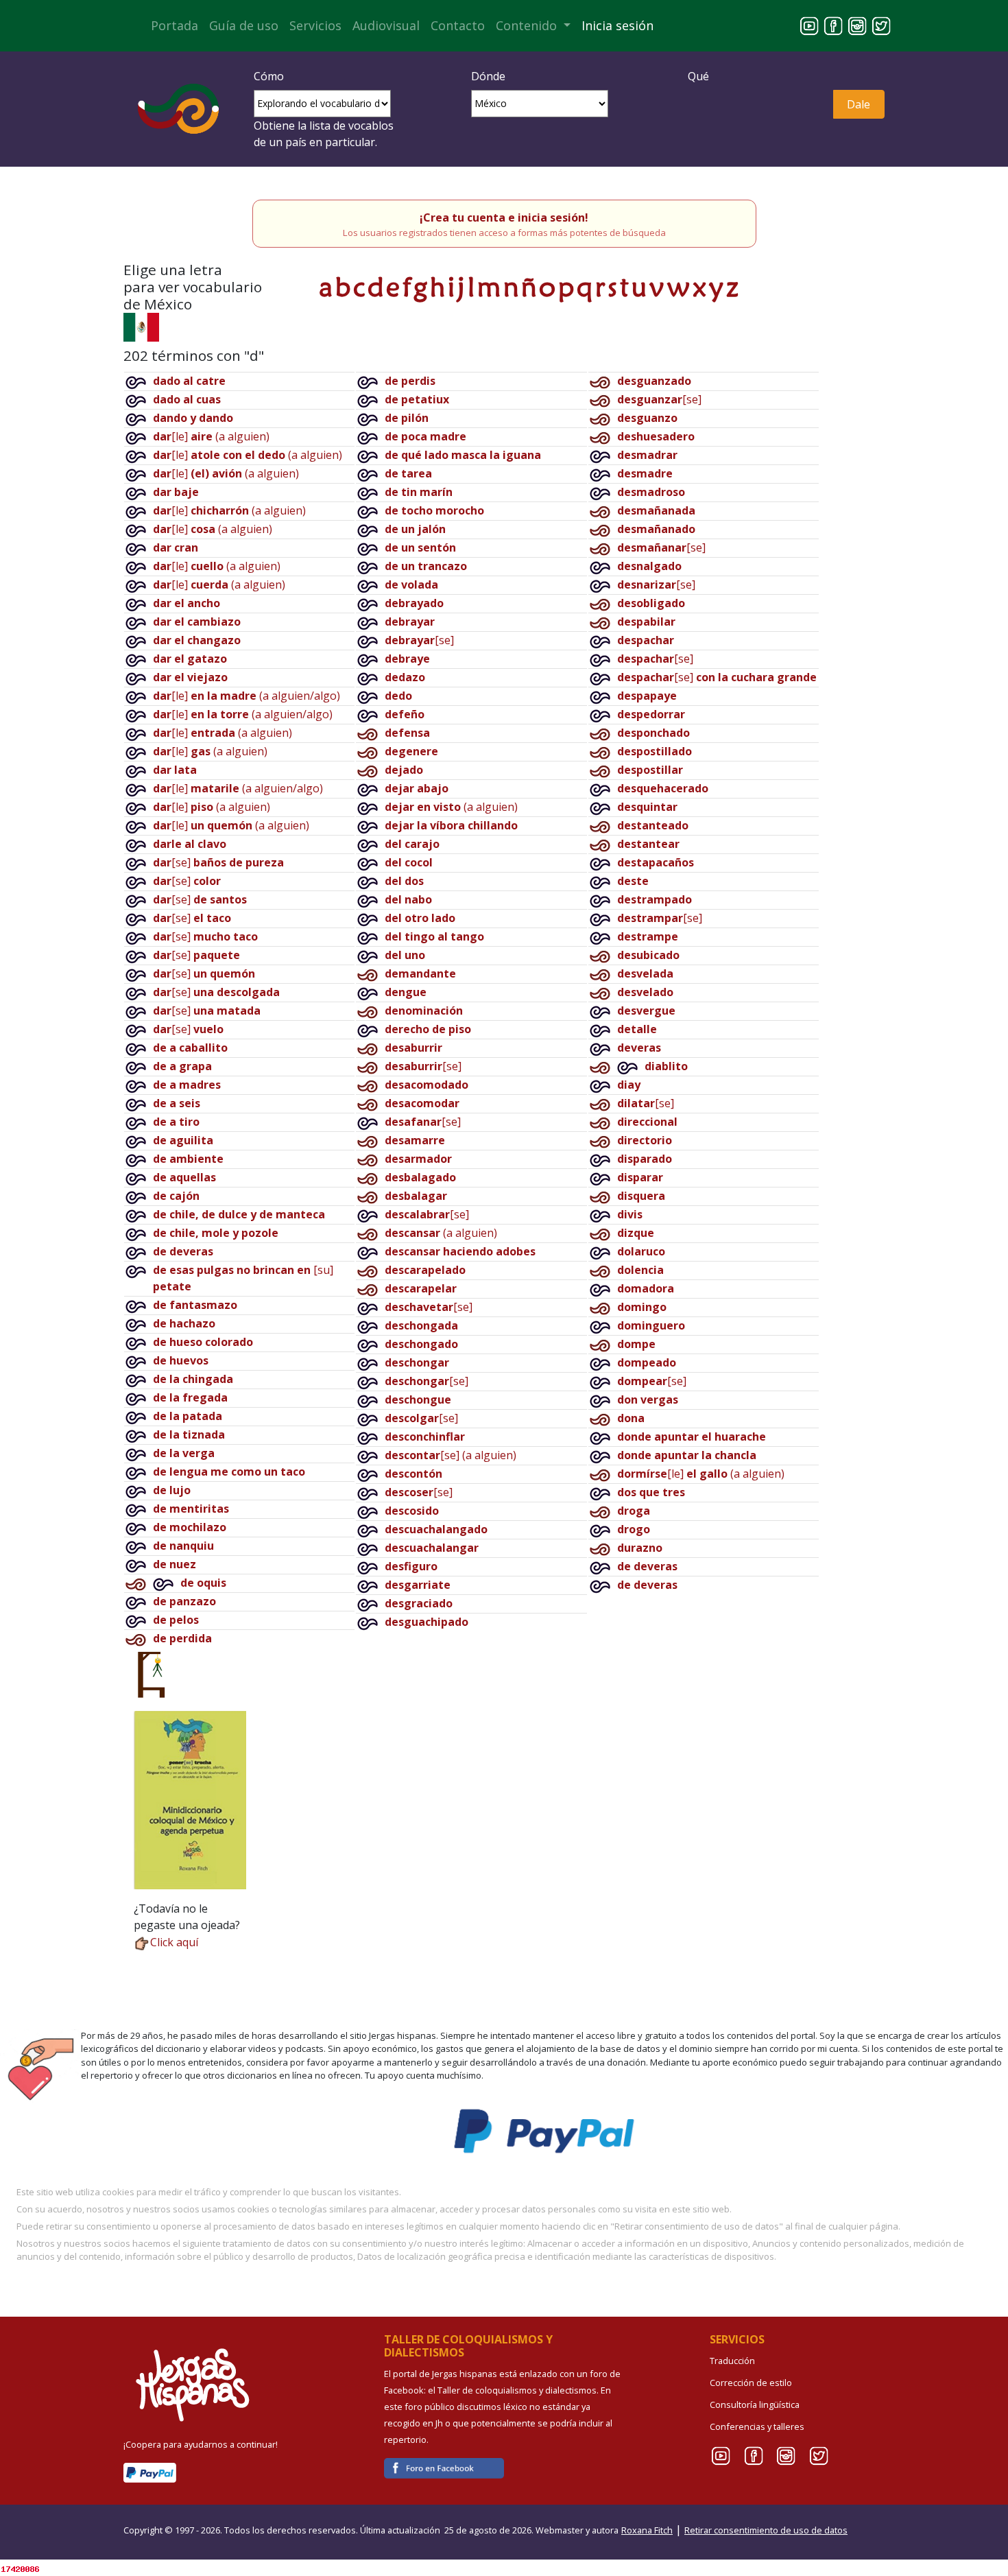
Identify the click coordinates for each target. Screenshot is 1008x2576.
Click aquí (174, 1942)
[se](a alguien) (451, 1455)
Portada (175, 25)
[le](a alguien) (211, 436)
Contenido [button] (528, 25)
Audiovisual (386, 25)
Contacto (458, 25)
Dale (859, 104)
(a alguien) (451, 807)
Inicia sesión (617, 25)
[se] (218, 862)
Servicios (315, 25)
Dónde (488, 76)
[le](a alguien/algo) (247, 696)
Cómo (269, 76)
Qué (698, 76)
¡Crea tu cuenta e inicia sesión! (504, 217)
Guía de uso (244, 25)
